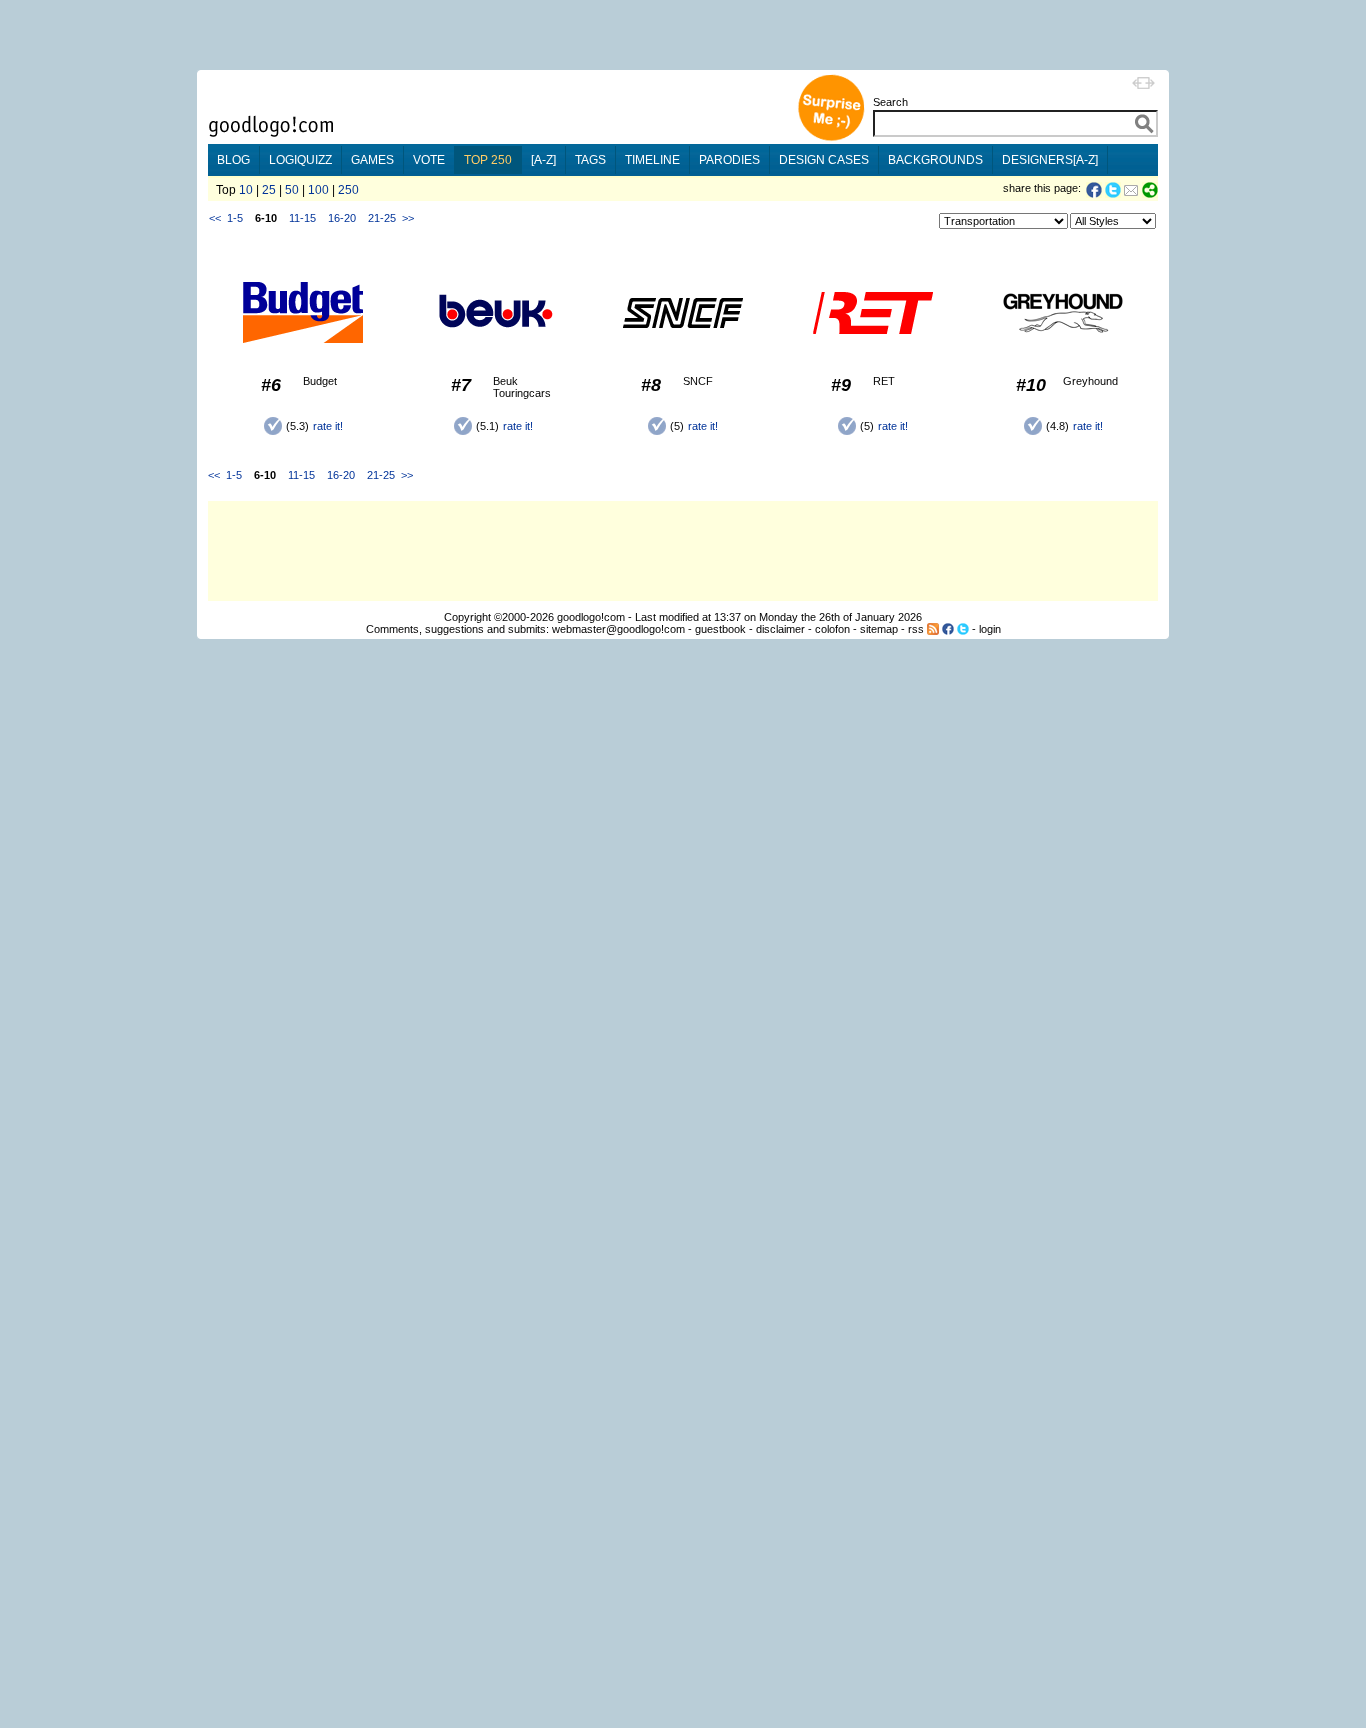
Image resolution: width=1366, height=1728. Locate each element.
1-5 (235, 218)
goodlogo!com (591, 617)
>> (408, 218)
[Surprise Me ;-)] (831, 138)
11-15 (302, 218)
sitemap (879, 629)
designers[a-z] (1050, 160)
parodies (729, 160)
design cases (824, 160)
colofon (832, 629)
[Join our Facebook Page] (948, 629)
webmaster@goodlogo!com (618, 629)
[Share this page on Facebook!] (1095, 190)
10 (246, 190)
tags (590, 160)
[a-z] (543, 160)
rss (916, 629)
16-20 (342, 218)
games (372, 160)
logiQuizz (300, 160)
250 (348, 190)
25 (269, 190)
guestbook (720, 629)
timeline (652, 160)
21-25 (382, 218)
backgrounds (935, 160)
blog (233, 160)
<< (215, 218)
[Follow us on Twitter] (963, 629)
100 (318, 190)
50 (292, 190)
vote (429, 160)
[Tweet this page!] (1114, 190)
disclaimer (780, 629)
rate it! (328, 426)
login (990, 629)
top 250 (488, 160)
